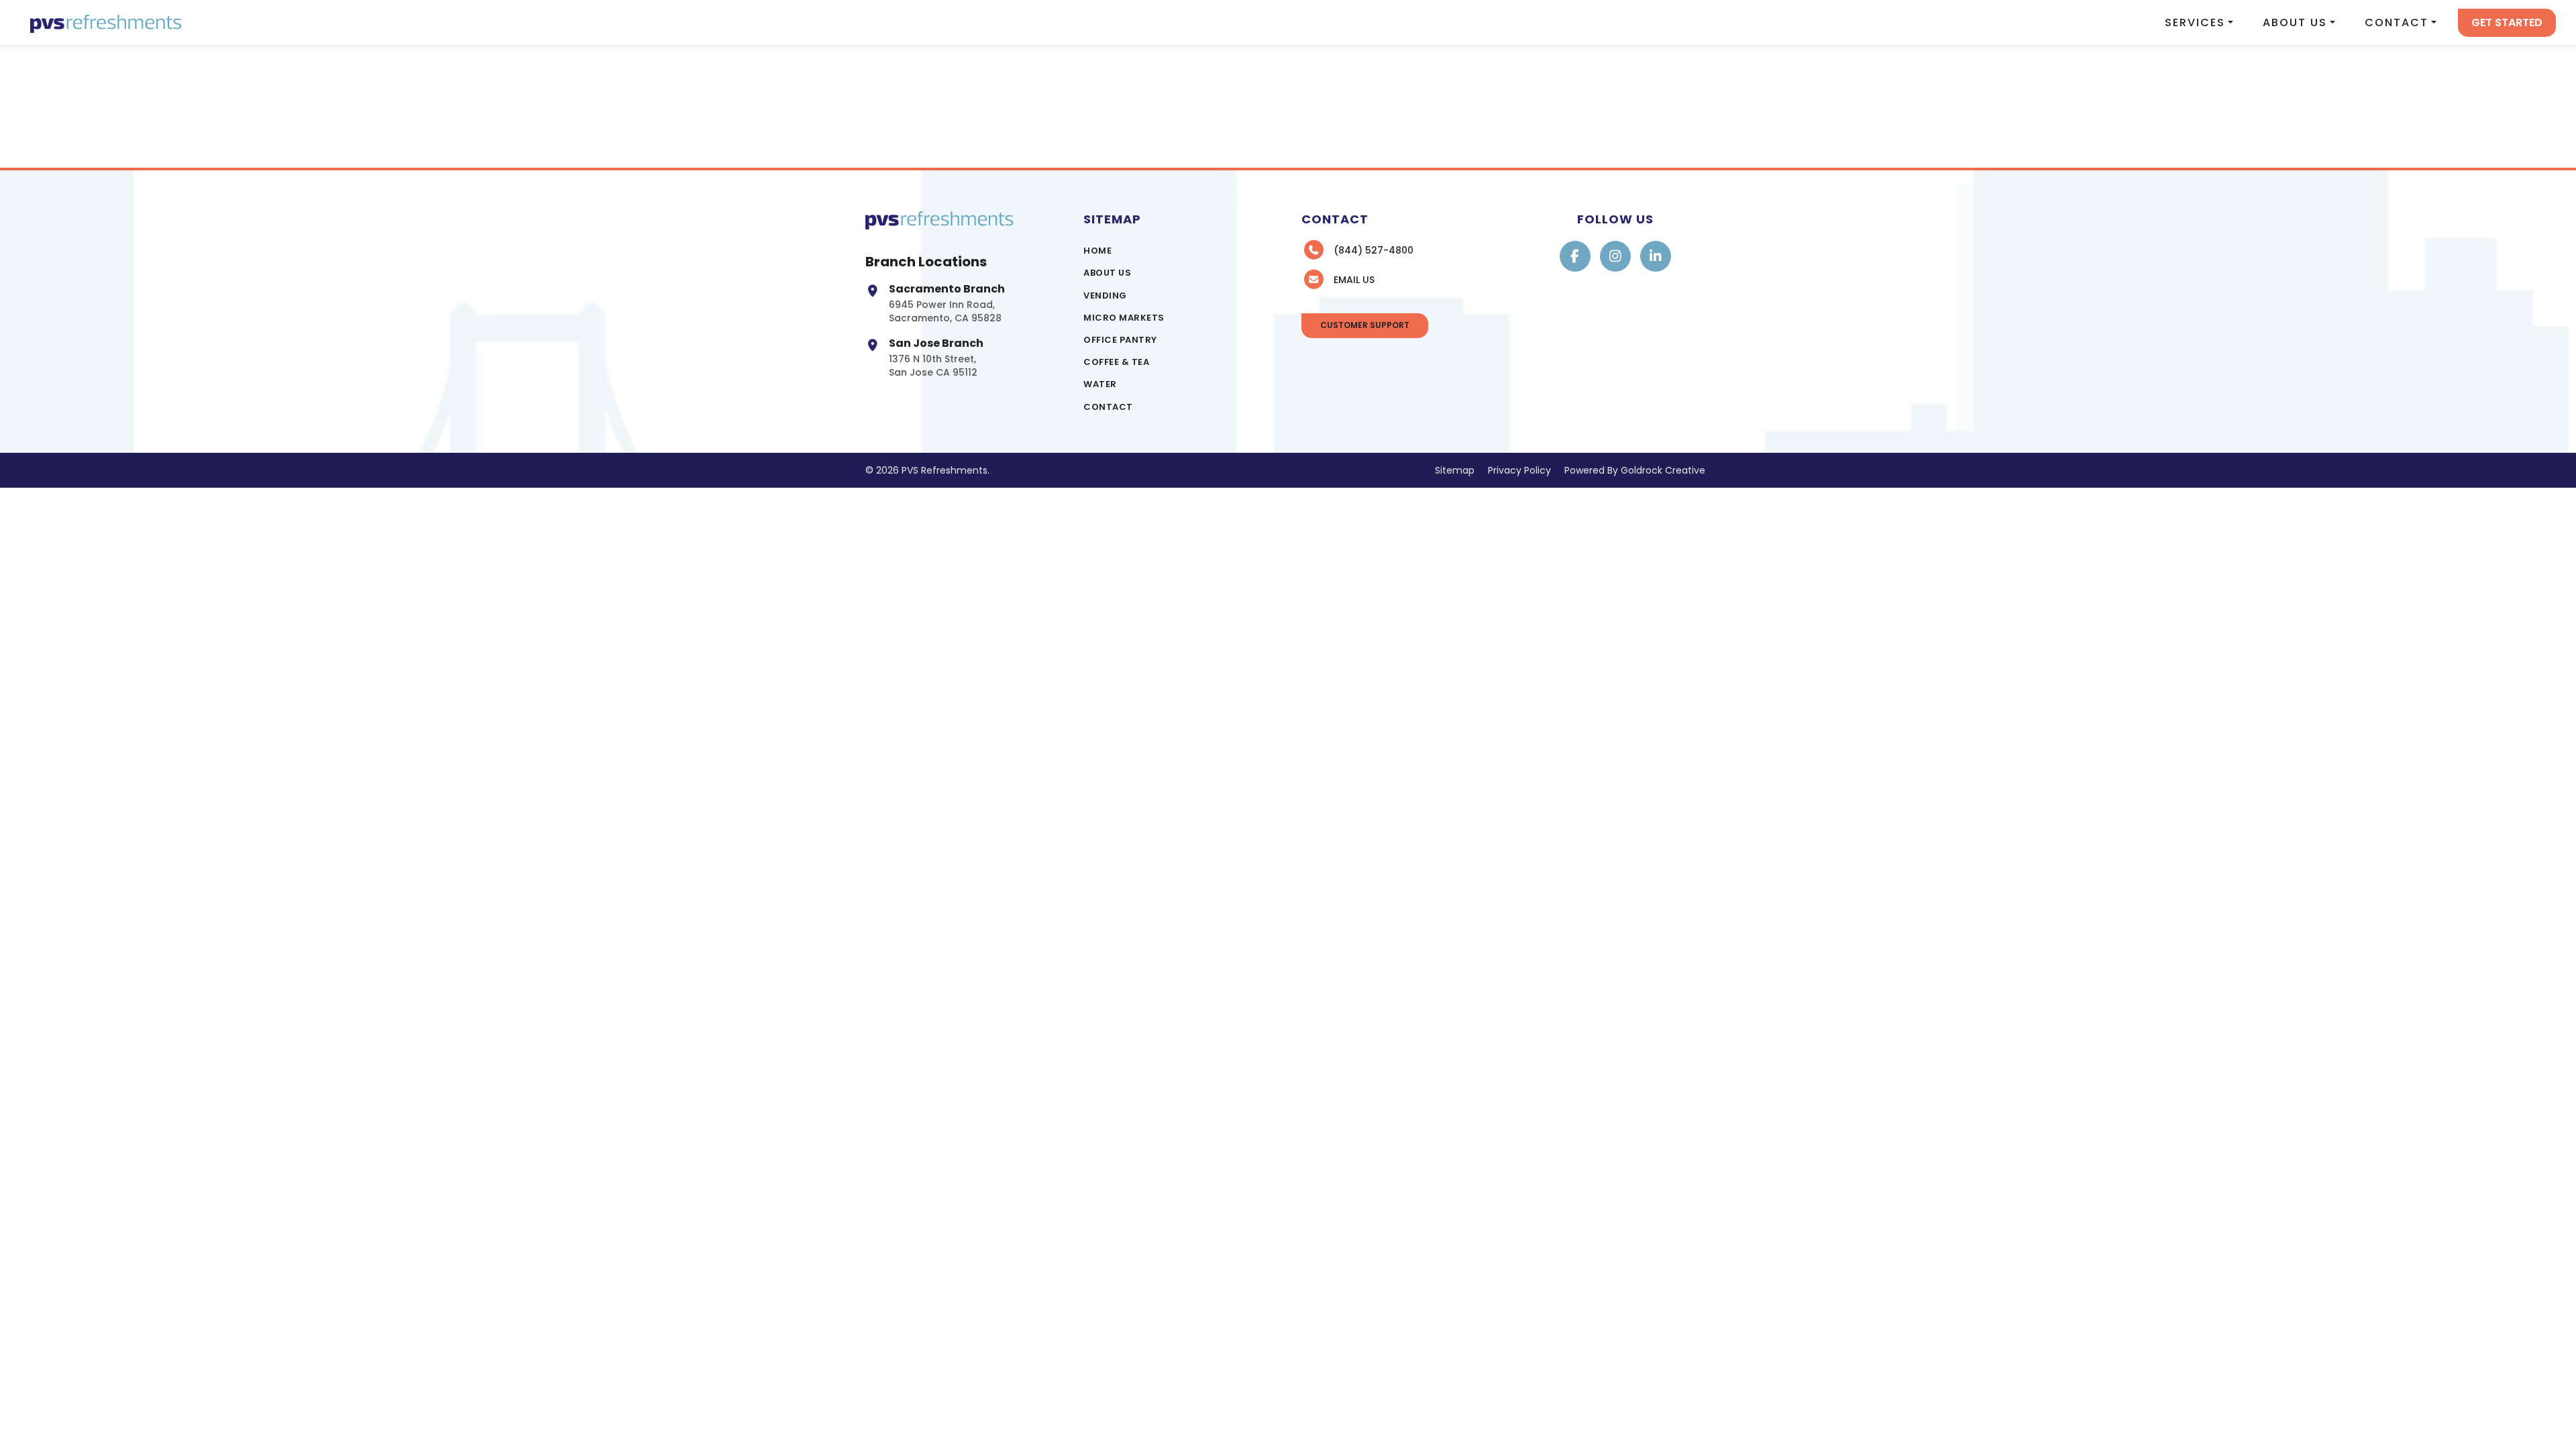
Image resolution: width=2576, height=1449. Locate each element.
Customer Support (1365, 325)
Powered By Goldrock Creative (1635, 470)
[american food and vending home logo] (106, 22)
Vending (1105, 296)
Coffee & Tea (1116, 362)
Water (1100, 384)
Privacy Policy (1519, 470)
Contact (2397, 22)
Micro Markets (1124, 318)
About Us (2295, 22)
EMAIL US (1354, 280)
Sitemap (1455, 470)
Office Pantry (1120, 340)
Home (1097, 251)
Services (2195, 22)
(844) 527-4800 (1374, 250)
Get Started (2507, 22)
